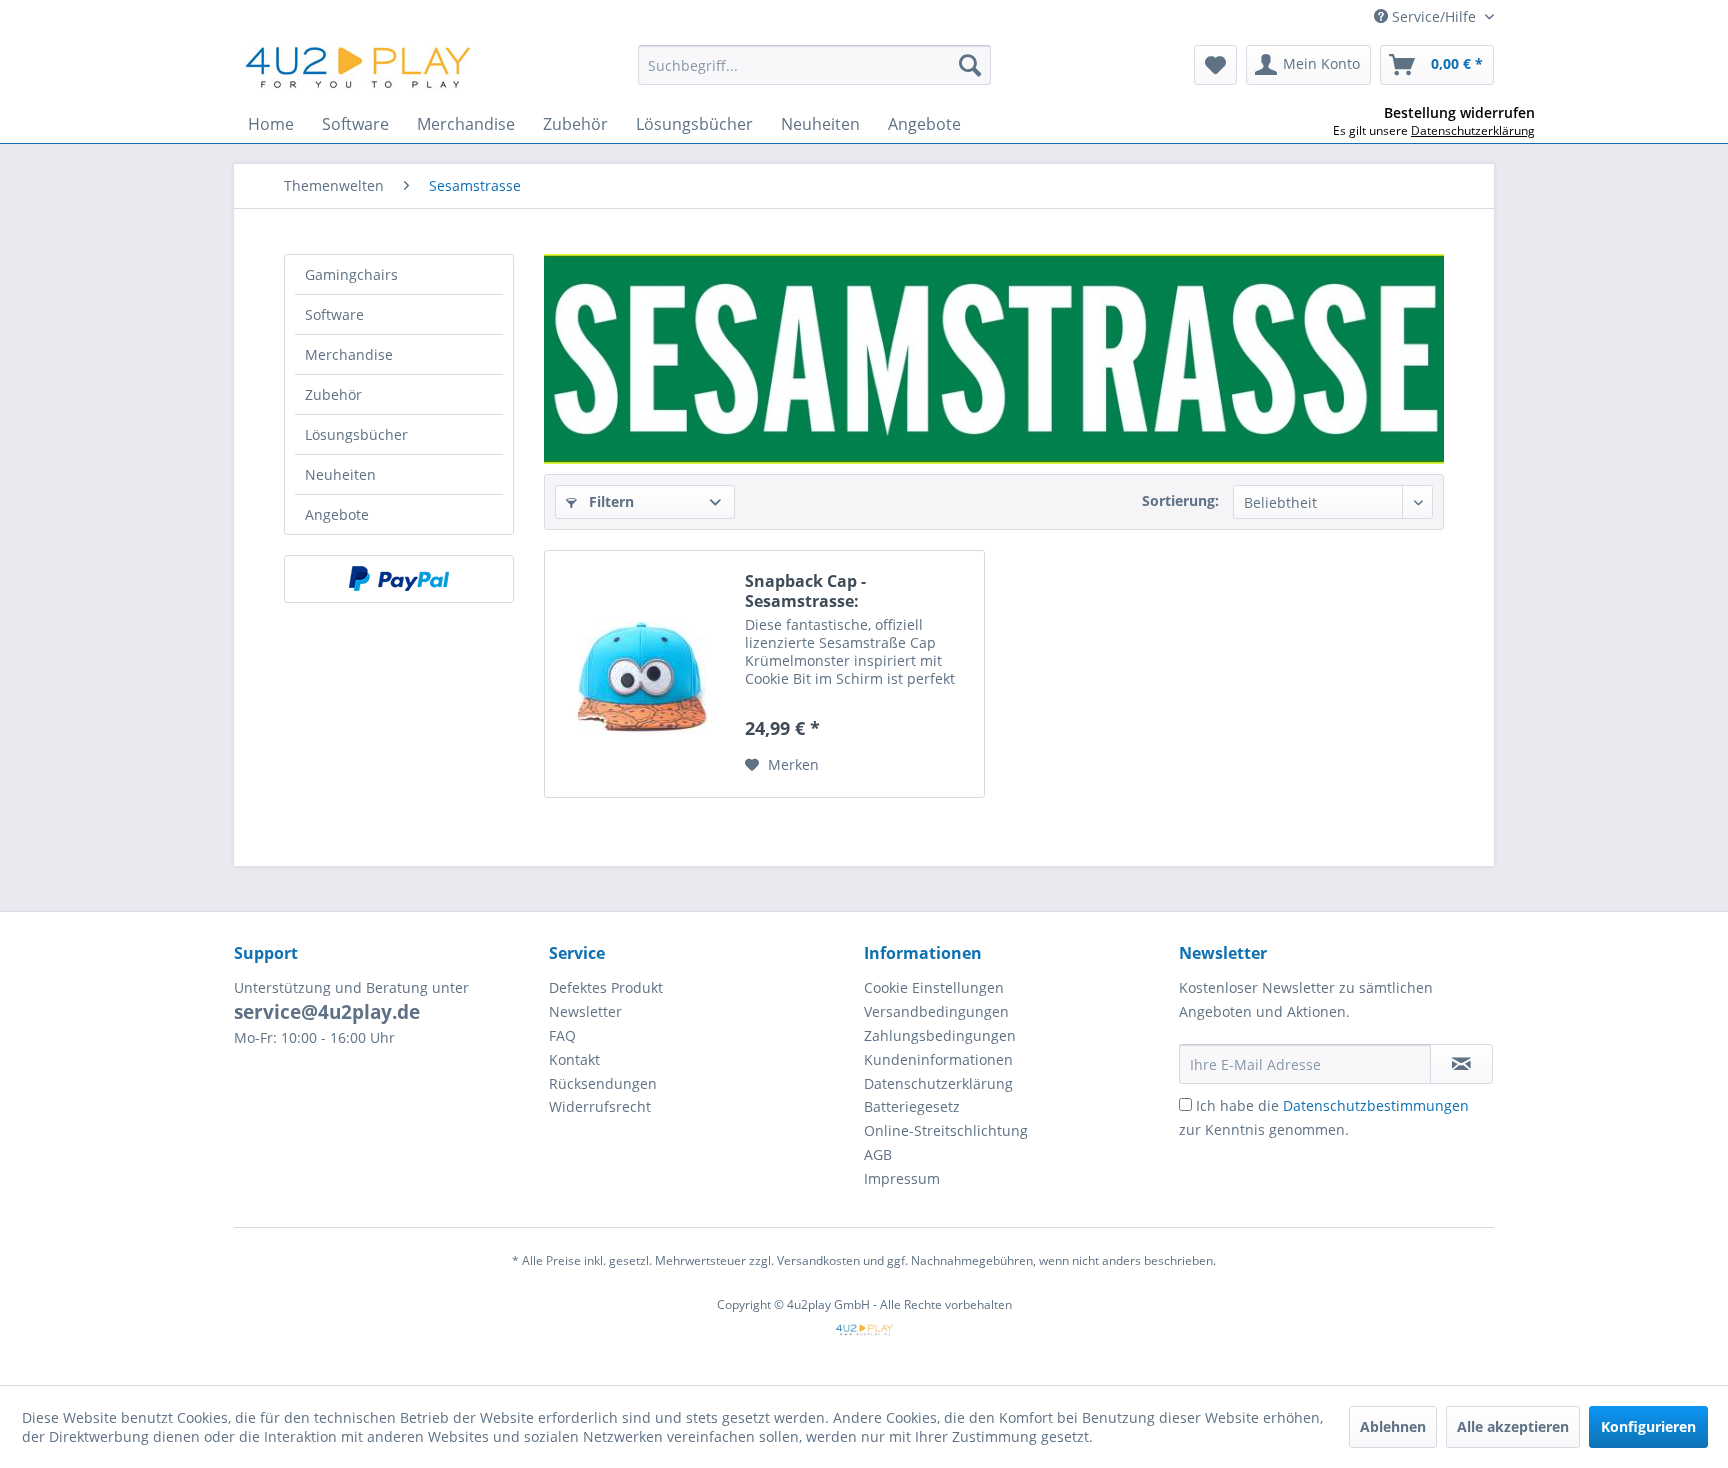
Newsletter (585, 1011)
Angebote (337, 514)
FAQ (562, 1035)
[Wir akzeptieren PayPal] (399, 579)
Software (334, 314)
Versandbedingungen (936, 1011)
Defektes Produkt (606, 987)
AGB (878, 1154)
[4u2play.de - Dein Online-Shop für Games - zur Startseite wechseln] (359, 70)
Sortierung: (1180, 500)
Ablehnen (1393, 1426)
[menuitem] (814, 65)
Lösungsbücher (356, 434)
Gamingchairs (351, 274)
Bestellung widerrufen (1459, 113)
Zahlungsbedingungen (940, 1035)
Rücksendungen (603, 1083)
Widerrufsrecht (600, 1106)
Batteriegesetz (912, 1106)
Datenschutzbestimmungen (1376, 1105)
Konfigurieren (1648, 1426)
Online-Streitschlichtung (946, 1130)
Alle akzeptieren (1513, 1426)
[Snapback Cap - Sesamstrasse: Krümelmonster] (640, 674)
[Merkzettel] (1215, 65)
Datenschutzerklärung (938, 1083)
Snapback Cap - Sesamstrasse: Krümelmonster (808, 591)
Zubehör (333, 394)
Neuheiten (340, 474)
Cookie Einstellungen (934, 987)
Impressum (902, 1178)
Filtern (609, 501)
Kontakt (574, 1059)
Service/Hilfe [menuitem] (1434, 16)
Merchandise (349, 354)
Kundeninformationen (938, 1059)
